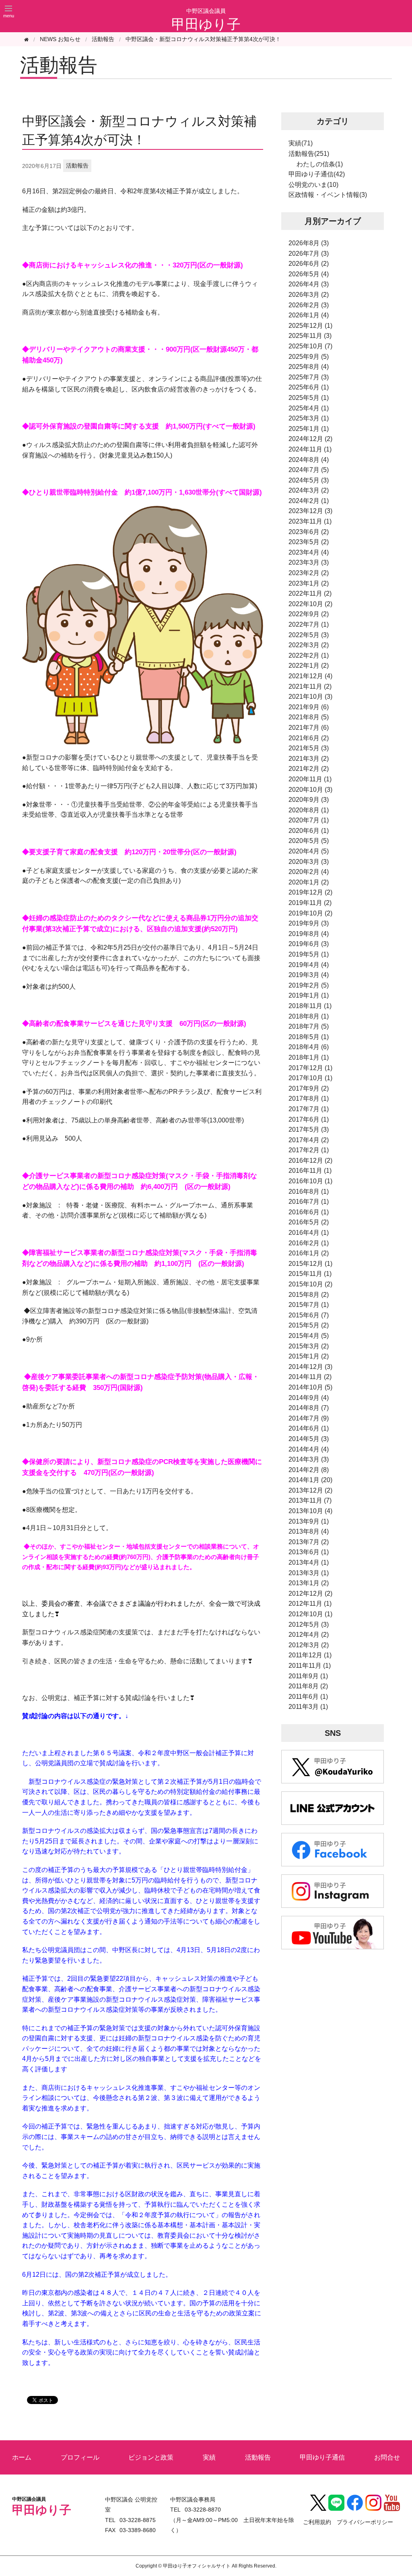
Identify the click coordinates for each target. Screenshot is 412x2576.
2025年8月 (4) (309, 367)
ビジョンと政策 (151, 2457)
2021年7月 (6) (309, 728)
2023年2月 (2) (309, 573)
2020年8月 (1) (309, 810)
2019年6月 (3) (309, 944)
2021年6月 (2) (309, 738)
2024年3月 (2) (309, 490)
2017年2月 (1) (309, 1150)
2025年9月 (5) (309, 357)
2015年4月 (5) (309, 1336)
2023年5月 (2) (309, 542)
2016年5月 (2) (309, 1222)
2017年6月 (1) (309, 1119)
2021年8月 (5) (309, 717)
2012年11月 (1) (310, 1604)
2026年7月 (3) (309, 254)
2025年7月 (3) (309, 377)
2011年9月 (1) (308, 1676)
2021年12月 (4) (310, 676)
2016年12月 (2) (310, 1161)
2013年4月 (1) (309, 1562)
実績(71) (301, 143)
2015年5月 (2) (309, 1325)
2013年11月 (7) (310, 1500)
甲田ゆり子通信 (322, 2457)
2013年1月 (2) (309, 1583)
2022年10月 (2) (310, 604)
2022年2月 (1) (309, 655)
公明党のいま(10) (313, 185)
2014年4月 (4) (309, 1449)
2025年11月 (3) (310, 336)
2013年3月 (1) (309, 1573)
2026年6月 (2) (309, 264)
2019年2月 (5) (309, 985)
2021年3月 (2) (309, 759)
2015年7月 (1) (309, 1305)
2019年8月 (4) (309, 934)
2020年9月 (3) (309, 800)
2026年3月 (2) (309, 295)
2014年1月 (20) (310, 1480)
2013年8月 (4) (309, 1531)
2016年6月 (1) (309, 1212)
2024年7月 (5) (309, 470)
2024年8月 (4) (309, 460)
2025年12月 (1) (310, 326)
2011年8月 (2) (308, 1686)
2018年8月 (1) (309, 1016)
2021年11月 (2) (310, 686)
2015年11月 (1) (310, 1274)
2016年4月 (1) (309, 1233)
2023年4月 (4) (309, 552)
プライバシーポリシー (365, 2522)
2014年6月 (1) (309, 1428)
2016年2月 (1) (309, 1243)
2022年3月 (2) (309, 645)
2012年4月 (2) (309, 1635)
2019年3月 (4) (309, 975)
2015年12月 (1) (310, 1264)
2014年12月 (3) (310, 1367)
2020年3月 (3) (309, 862)
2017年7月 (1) (309, 1109)
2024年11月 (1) (310, 449)
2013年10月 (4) (310, 1511)
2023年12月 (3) (310, 511)
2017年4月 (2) (309, 1140)
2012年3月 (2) (309, 1645)
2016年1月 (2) (309, 1253)
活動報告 (103, 39)
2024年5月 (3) (309, 480)
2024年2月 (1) (309, 501)
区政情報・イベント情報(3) (328, 195)
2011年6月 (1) (308, 1697)
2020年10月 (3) (310, 790)
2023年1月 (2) (309, 583)
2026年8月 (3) (309, 243)
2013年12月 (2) (310, 1490)
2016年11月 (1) (310, 1171)
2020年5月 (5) (309, 841)
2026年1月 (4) (309, 315)
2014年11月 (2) (310, 1377)
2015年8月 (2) (309, 1295)
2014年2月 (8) (309, 1470)
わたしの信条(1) (320, 164)
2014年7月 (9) (309, 1418)
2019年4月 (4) (309, 965)
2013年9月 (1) (309, 1521)
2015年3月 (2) (309, 1346)
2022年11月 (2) (310, 593)
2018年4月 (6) (309, 1047)
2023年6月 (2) (309, 532)
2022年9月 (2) (309, 614)
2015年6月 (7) (309, 1315)
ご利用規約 (317, 2522)
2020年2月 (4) (309, 872)
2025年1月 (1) (309, 429)
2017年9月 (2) (309, 1088)
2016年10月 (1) (310, 1181)
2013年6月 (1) (309, 1552)
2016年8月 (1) (309, 1192)
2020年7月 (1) (309, 820)
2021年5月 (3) (309, 748)
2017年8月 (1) (309, 1099)
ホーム (22, 2457)
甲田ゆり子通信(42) (317, 174)
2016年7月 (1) (309, 1202)
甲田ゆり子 (206, 24)
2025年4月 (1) (309, 408)
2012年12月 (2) (310, 1593)
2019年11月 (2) (310, 903)
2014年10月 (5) (310, 1387)
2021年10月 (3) (310, 697)
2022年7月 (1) (309, 624)
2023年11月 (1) (310, 521)
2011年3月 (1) (308, 1707)
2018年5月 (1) (309, 1037)
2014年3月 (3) (309, 1459)
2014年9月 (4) (309, 1398)
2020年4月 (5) (309, 851)
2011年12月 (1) (310, 1655)
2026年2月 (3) (309, 305)
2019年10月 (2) (310, 913)
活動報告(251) (309, 154)
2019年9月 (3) (309, 923)
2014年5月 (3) (309, 1439)
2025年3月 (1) (309, 418)
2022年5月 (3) (309, 635)
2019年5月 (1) (309, 954)
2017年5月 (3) (309, 1130)
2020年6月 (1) (309, 831)
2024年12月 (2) (310, 439)
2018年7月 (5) (309, 1026)
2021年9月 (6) (309, 707)
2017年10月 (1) (310, 1078)
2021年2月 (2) (309, 769)
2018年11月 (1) (310, 1006)
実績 (209, 2457)
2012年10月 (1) (310, 1614)
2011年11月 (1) (310, 1666)
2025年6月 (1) (309, 387)
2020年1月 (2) (309, 882)
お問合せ (387, 2457)
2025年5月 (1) (309, 398)
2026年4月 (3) (309, 284)
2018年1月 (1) (309, 1057)
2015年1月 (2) (309, 1356)
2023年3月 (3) (309, 562)
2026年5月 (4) (309, 274)
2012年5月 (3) (309, 1624)
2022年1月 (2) (309, 666)
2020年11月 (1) (310, 779)
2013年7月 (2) (309, 1542)
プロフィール (80, 2457)
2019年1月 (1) (309, 995)
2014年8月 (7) (309, 1408)
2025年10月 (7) (310, 346)
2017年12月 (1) (310, 1068)
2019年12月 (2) (310, 892)
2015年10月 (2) (310, 1284)
